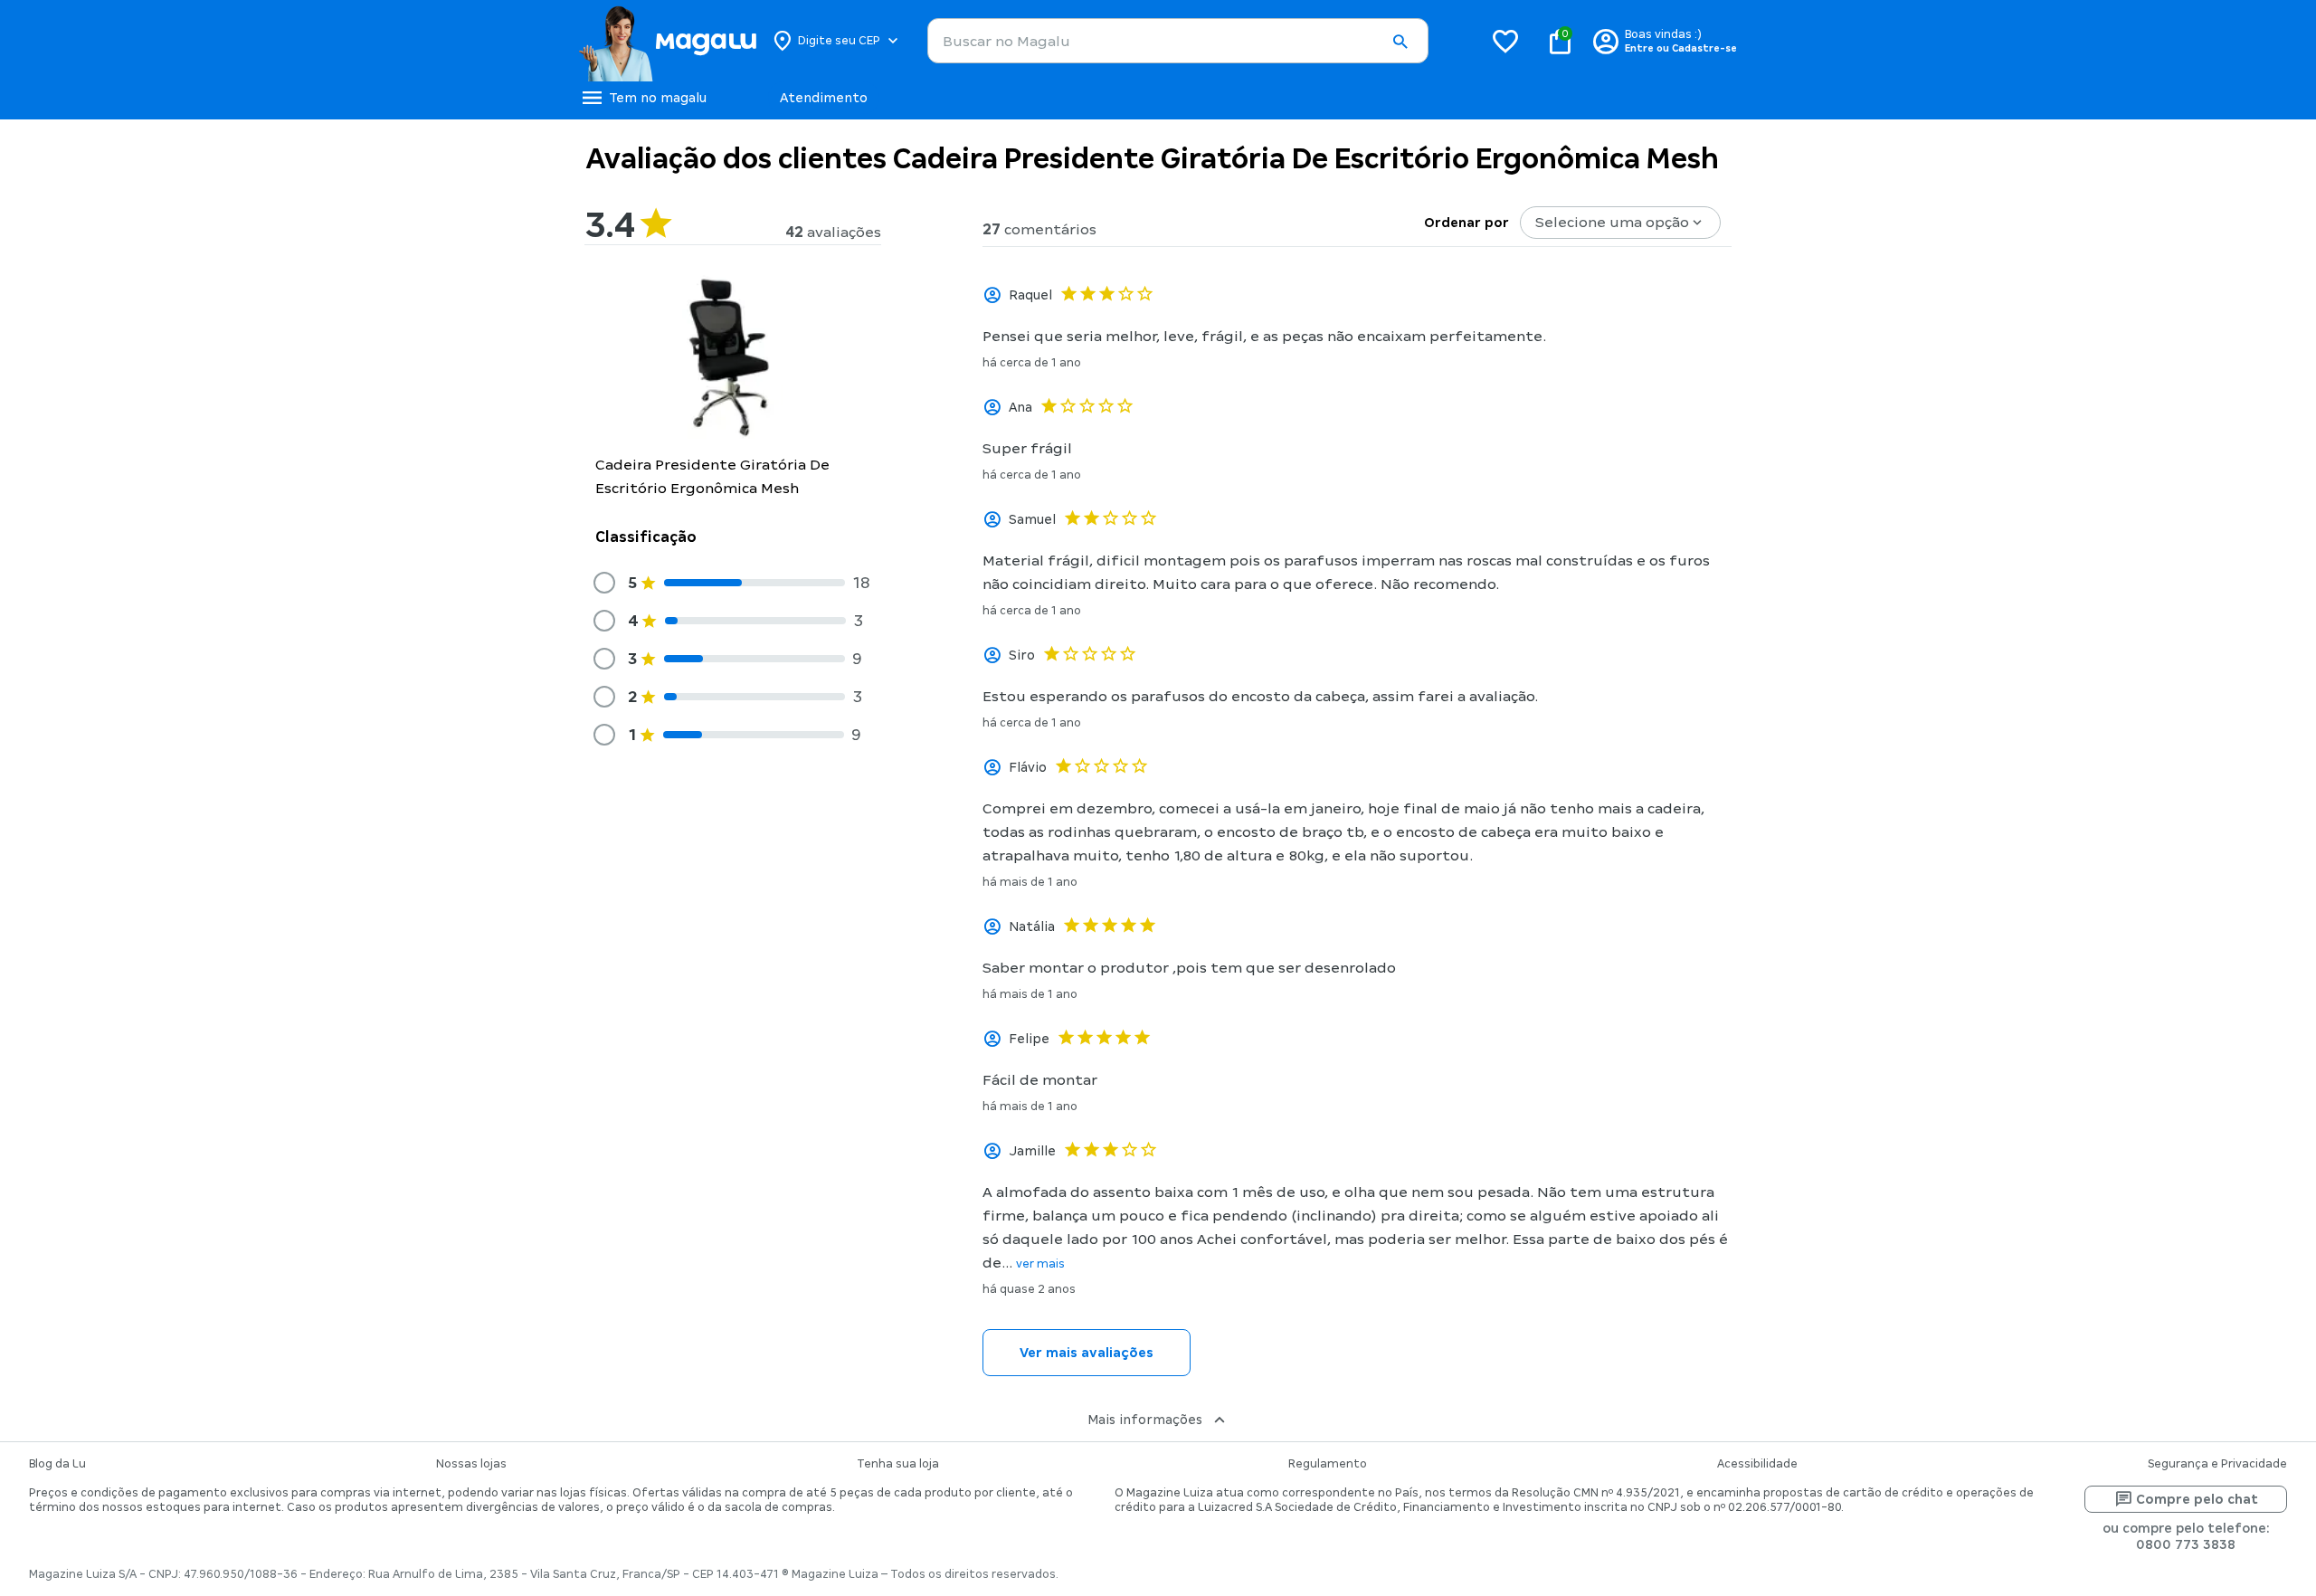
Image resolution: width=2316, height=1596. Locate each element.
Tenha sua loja (898, 1464)
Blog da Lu (57, 1464)
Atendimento (824, 98)
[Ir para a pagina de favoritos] (1505, 41)
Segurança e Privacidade (2217, 1464)
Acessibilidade (1757, 1464)
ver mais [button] (1040, 1264)
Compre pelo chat (2197, 1499)
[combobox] (1178, 41)
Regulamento (1328, 1464)
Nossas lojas (471, 1464)
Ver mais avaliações (1087, 1353)
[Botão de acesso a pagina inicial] (667, 41)
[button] (1400, 42)
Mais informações (1145, 1420)
